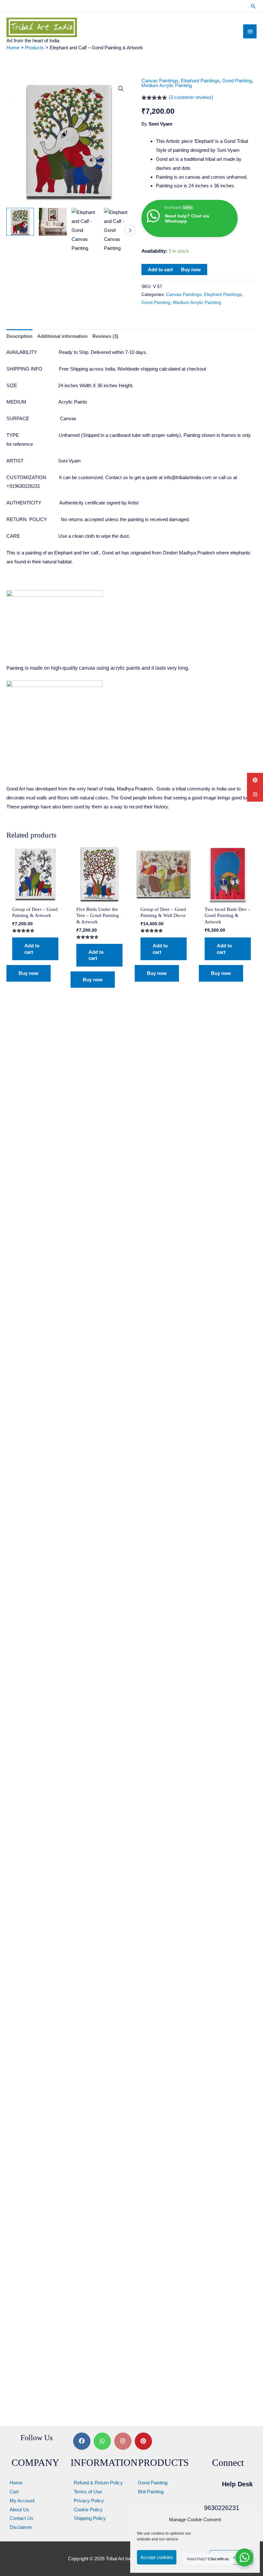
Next (130, 230)
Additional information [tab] (62, 336)
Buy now (191, 270)
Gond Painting (237, 81)
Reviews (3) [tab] (105, 336)
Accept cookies (157, 2557)
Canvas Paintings (160, 81)
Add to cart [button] (32, 949)
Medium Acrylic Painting (167, 85)
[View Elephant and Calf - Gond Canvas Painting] (20, 222)
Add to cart (160, 270)
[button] (253, 6)
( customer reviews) (191, 97)
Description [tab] (19, 336)
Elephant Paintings (200, 81)
